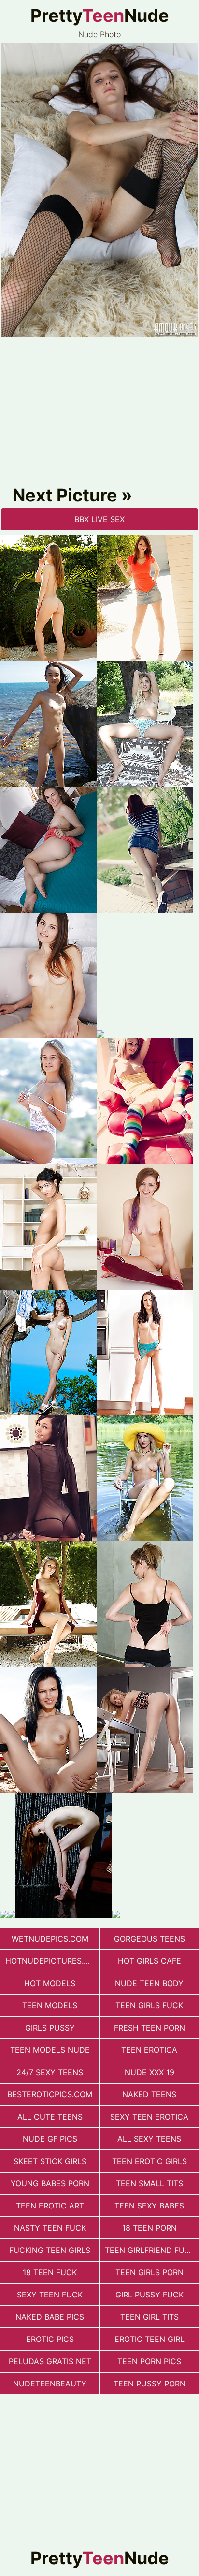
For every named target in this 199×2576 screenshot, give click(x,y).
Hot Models (50, 1983)
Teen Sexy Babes (149, 2206)
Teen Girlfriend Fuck (150, 2250)
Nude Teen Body (149, 1983)
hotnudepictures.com (52, 1961)
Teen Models (50, 2005)
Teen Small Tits (149, 2183)
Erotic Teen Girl (149, 2339)
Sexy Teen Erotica (149, 2117)
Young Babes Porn (50, 2183)
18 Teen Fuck (50, 2272)
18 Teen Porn (149, 2228)
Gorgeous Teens (149, 1939)
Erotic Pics (50, 2339)
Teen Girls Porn (149, 2272)
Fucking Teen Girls (50, 2250)
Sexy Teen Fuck (50, 2295)
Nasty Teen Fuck (50, 2228)
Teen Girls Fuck (149, 2005)
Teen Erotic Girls (149, 2161)
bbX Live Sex (99, 519)
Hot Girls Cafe (149, 1961)
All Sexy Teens (149, 2139)
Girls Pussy (50, 2028)
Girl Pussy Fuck (149, 2295)
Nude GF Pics (50, 2139)
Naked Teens (149, 2094)
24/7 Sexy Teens (50, 2072)
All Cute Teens (50, 2117)
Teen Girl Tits (149, 2317)
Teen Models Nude (50, 2050)
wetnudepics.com (50, 1939)
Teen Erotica (149, 2050)
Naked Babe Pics (50, 2317)
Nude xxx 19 (149, 2072)
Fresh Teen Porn (149, 2028)
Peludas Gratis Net (50, 2361)
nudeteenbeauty (50, 2384)
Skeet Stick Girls (50, 2161)
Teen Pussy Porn (149, 2384)
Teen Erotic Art (50, 2206)
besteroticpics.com (50, 2094)
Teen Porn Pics (149, 2361)
